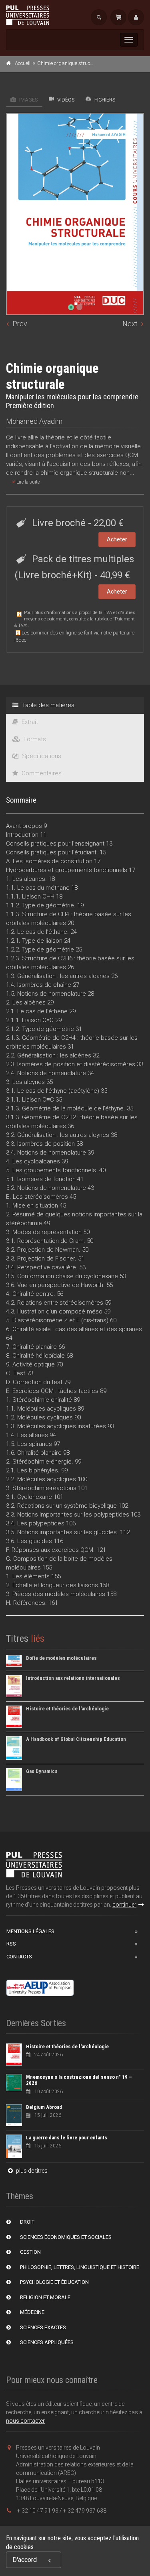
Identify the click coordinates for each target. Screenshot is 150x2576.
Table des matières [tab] (47, 705)
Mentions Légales (30, 1931)
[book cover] (75, 214)
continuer (124, 1905)
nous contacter (25, 2421)
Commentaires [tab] (41, 773)
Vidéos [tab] (65, 100)
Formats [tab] (34, 739)
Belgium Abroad (44, 2107)
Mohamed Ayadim (34, 421)
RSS (11, 1944)
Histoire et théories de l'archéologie (67, 1709)
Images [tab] (28, 100)
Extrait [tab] (29, 722)
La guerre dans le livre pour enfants (67, 2138)
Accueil (23, 63)
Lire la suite (27, 482)
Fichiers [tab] (104, 100)
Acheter (117, 539)
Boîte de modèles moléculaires (61, 1658)
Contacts (19, 1957)
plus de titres (31, 2171)
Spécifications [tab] (41, 756)
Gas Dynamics (42, 1771)
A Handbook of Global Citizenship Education (76, 1739)
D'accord (25, 2560)
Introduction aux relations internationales (73, 1678)
